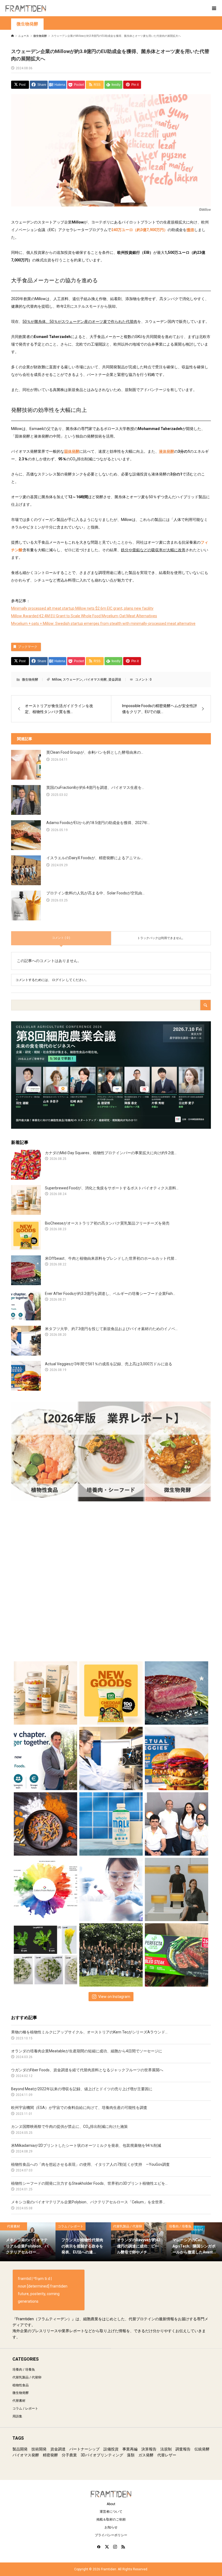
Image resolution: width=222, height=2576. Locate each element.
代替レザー (167, 2455)
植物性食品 (21, 2385)
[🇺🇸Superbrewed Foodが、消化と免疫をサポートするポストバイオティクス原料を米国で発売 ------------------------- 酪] (46, 1691)
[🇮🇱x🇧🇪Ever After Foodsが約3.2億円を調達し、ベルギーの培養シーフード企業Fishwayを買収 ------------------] (46, 1757)
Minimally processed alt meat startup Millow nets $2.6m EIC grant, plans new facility (82, 608)
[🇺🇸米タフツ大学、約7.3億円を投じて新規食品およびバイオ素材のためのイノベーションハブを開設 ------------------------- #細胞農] (111, 1757)
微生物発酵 (27, 24)
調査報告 (183, 2449)
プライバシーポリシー (111, 2535)
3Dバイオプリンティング (102, 2455)
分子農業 (69, 2455)
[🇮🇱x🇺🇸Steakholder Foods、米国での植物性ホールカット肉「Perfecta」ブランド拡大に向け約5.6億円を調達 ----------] (177, 1953)
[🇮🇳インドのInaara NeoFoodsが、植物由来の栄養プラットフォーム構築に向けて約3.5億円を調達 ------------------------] (177, 1822)
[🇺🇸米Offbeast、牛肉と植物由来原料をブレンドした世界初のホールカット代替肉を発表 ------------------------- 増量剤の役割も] (177, 1691)
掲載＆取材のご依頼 (111, 2519)
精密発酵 (50, 2455)
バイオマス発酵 (95, 680)
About (111, 2504)
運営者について (111, 2512)
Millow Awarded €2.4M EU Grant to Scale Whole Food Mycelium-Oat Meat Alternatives (84, 616)
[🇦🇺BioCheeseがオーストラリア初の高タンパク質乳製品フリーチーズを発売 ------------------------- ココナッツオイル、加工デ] (111, 1691)
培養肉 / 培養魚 (24, 2370)
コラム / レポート (25, 2408)
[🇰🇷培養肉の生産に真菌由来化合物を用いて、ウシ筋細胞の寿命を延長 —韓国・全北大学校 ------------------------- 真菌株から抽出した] (111, 1888)
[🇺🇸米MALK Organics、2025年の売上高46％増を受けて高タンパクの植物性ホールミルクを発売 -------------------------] (111, 1822)
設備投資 (111, 2449)
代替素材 (19, 2401)
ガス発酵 (146, 2455)
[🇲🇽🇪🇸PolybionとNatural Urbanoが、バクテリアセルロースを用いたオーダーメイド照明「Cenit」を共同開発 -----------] (177, 1888)
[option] (28, 2242)
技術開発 (39, 2449)
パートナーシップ (84, 2449)
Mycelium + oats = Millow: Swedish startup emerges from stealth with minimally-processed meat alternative (103, 624)
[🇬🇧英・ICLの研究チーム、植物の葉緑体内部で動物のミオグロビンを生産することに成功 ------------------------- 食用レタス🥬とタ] (46, 1953)
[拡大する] (204, 101)
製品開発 (20, 2449)
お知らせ (111, 2527)
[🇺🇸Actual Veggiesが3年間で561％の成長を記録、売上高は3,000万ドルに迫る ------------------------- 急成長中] (177, 1757)
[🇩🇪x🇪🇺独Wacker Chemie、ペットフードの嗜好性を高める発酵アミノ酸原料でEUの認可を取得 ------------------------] (46, 1822)
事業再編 (130, 2449)
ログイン (58, 980)
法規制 (166, 2449)
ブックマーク (28, 647)
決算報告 (149, 2449)
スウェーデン (73, 680)
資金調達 (115, 680)
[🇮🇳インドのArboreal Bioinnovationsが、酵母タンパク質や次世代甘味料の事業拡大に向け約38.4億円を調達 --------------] (111, 1953)
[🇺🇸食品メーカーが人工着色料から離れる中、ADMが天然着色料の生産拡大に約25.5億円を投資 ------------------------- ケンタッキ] (46, 1888)
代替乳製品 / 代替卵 (27, 2377)
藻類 (131, 2455)
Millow (57, 680)
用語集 (17, 2416)
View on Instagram (114, 1997)
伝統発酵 (202, 2449)
